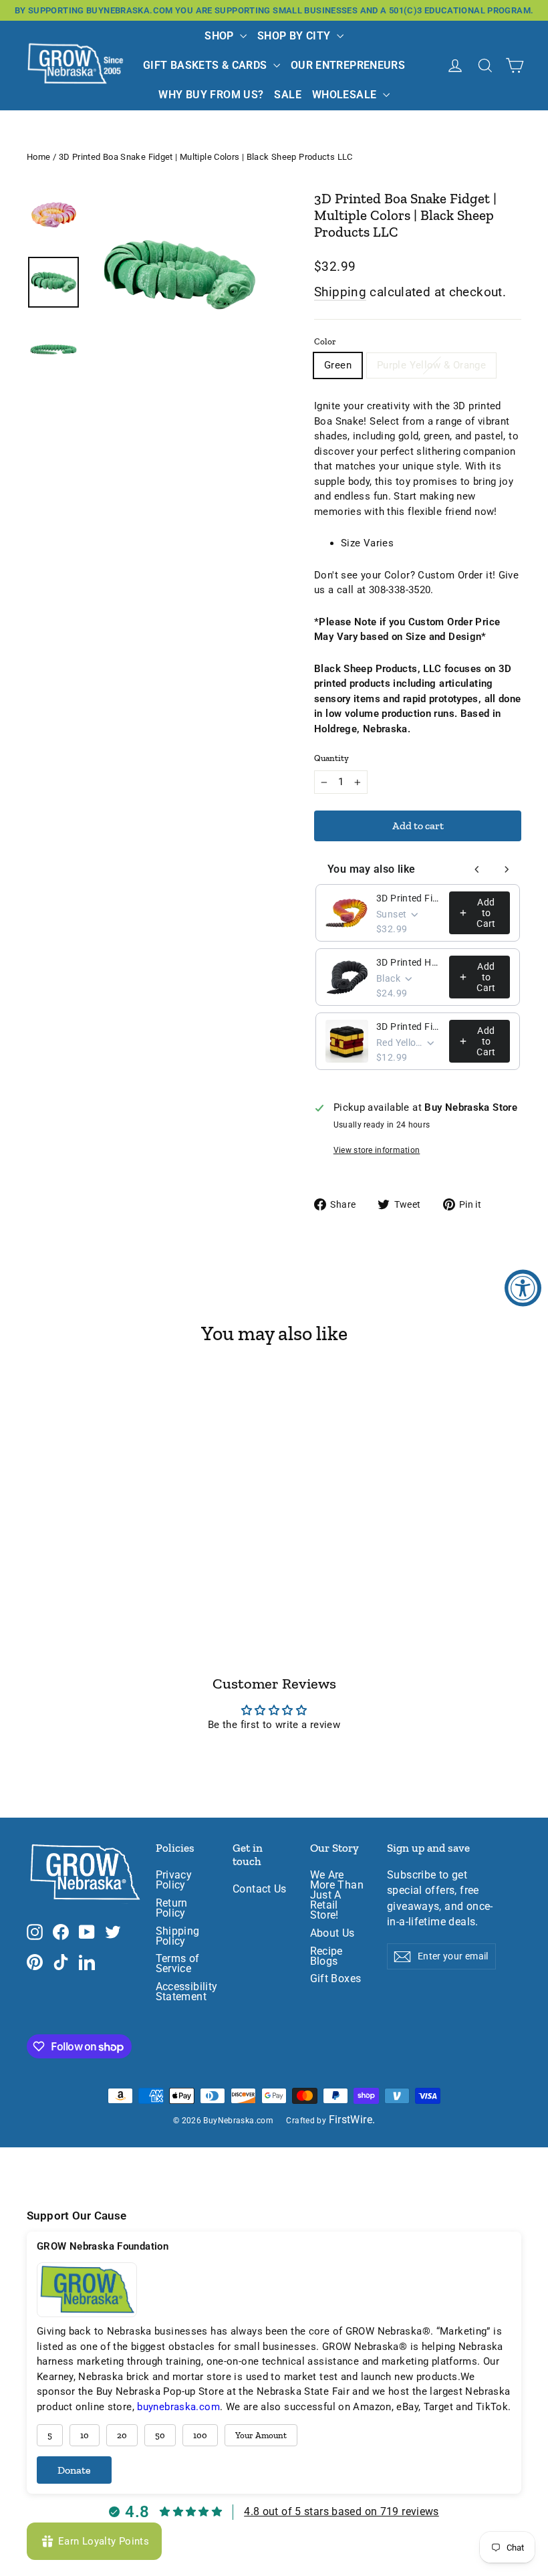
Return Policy (172, 1908)
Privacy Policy (174, 1880)
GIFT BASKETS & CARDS (207, 65)
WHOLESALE (346, 95)
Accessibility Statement (184, 1992)
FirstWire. (352, 2120)
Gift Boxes (336, 1979)
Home (39, 157)
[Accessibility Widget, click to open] (523, 1288)
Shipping (340, 292)
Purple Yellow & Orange (431, 365)
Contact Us (260, 1889)
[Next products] (507, 869)
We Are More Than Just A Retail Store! (337, 1895)
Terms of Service (178, 1964)
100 (200, 2435)
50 (160, 2435)
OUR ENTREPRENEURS (348, 65)
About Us (332, 1933)
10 (85, 2435)
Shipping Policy (178, 1936)
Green (338, 365)
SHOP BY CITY (295, 36)
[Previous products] (477, 869)
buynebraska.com (178, 2407)
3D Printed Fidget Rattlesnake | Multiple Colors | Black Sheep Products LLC (409, 898)
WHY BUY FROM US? (211, 95)
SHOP (221, 36)
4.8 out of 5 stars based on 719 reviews (341, 2511)
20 (122, 2435)
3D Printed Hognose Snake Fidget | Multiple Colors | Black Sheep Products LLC (409, 962)
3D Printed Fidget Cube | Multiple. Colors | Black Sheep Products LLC (409, 1027)
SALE (288, 95)
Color (325, 341)
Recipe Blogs (326, 1956)
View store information (377, 1150)
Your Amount (261, 2435)
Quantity (331, 758)
